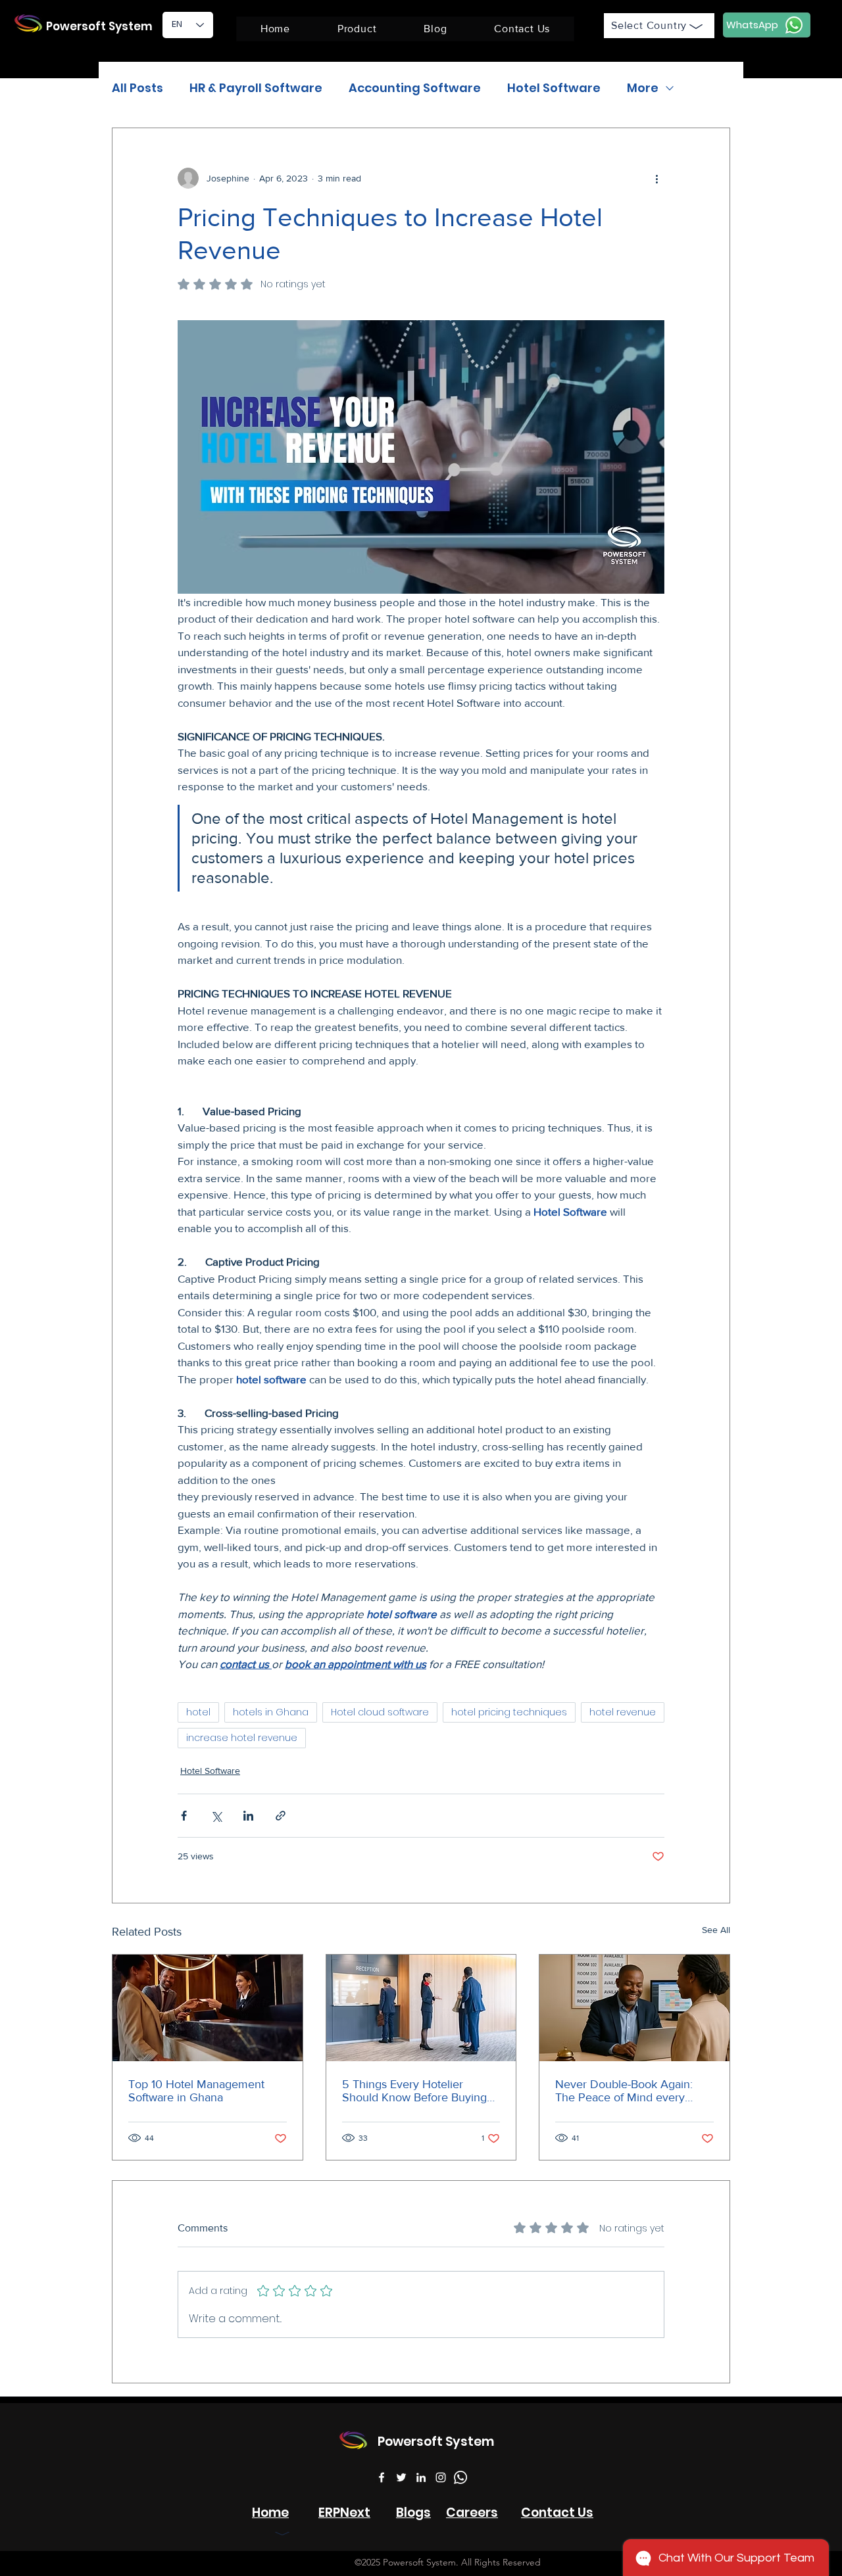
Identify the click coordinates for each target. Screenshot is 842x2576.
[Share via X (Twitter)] (216, 1816)
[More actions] (656, 178)
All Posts (137, 88)
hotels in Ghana (271, 1712)
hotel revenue (623, 1712)
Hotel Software (554, 88)
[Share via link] (281, 1816)
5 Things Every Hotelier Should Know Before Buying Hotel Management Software (416, 2091)
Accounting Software (415, 88)
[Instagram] (441, 2477)
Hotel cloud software (380, 1712)
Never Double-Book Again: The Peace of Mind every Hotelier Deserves (624, 2091)
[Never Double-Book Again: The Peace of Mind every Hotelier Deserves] (634, 2008)
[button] (357, 29)
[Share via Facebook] (184, 1816)
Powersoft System (99, 26)
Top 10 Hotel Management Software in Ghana (196, 2091)
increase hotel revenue (242, 1738)
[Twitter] (401, 2477)
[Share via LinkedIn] (248, 1816)
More (643, 88)
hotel (198, 1712)
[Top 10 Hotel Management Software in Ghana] (208, 2008)
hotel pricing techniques (509, 1712)
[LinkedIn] (421, 2477)
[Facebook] (382, 2477)
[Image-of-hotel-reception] (421, 2008)
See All (716, 1930)
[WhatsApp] (460, 2477)
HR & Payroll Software (256, 88)
